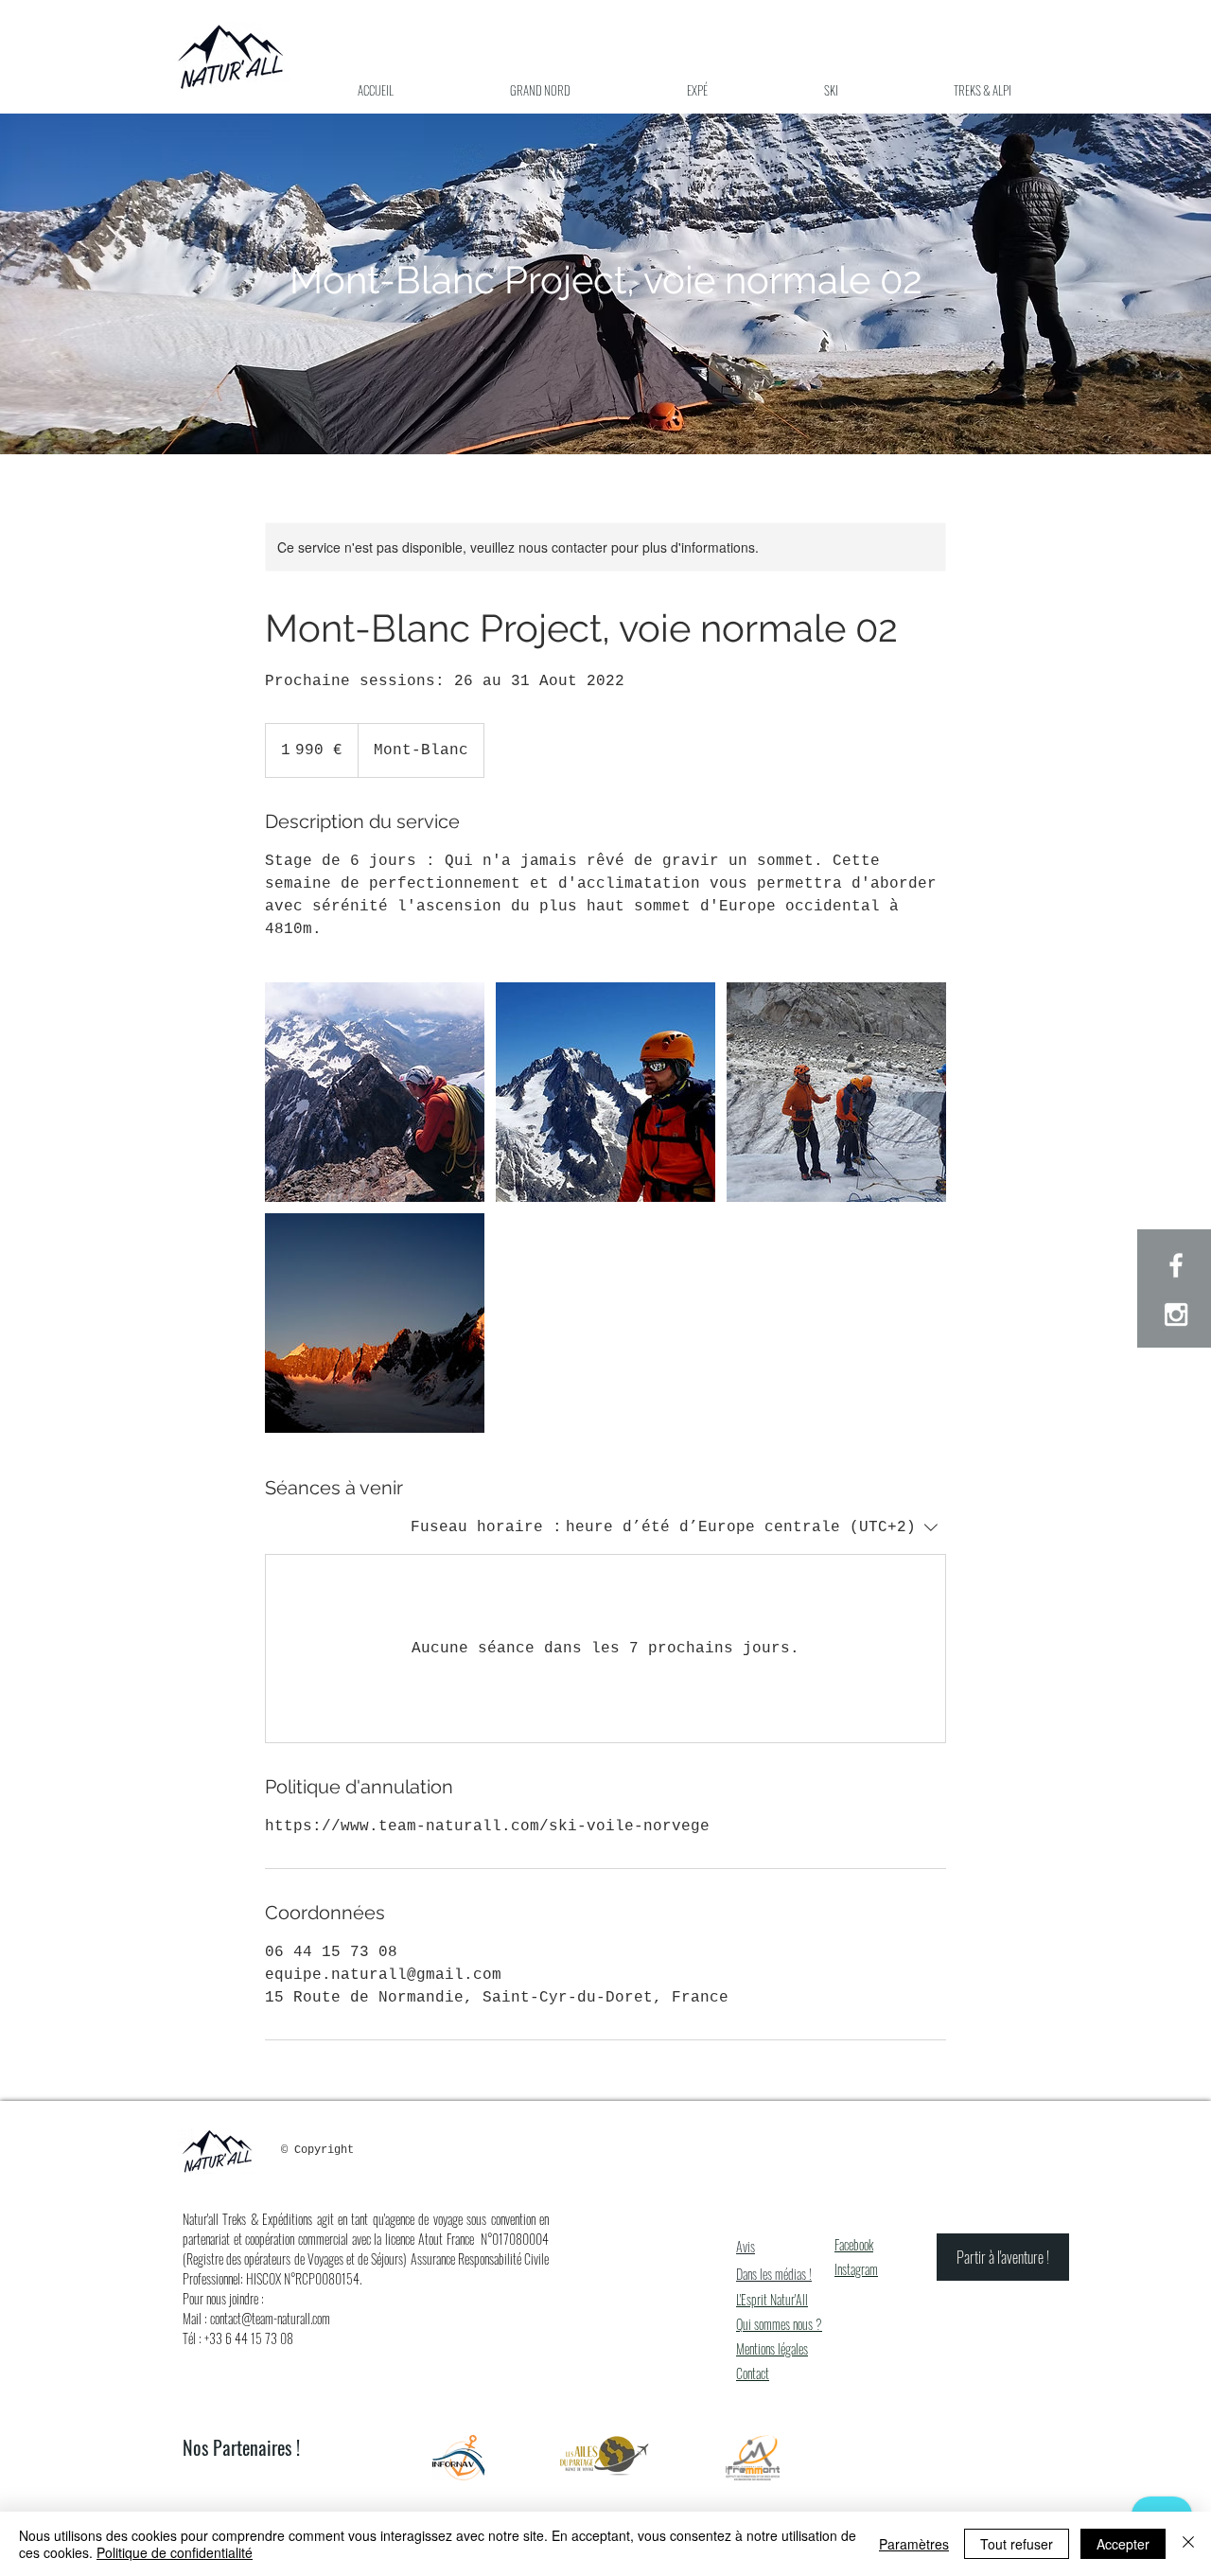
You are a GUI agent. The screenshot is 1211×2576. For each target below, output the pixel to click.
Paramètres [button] (914, 2544)
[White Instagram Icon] (1176, 1314)
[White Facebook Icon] (1176, 1265)
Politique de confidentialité (175, 2552)
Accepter (1123, 2544)
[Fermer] (1188, 2544)
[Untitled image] (375, 1092)
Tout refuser (1017, 2544)
